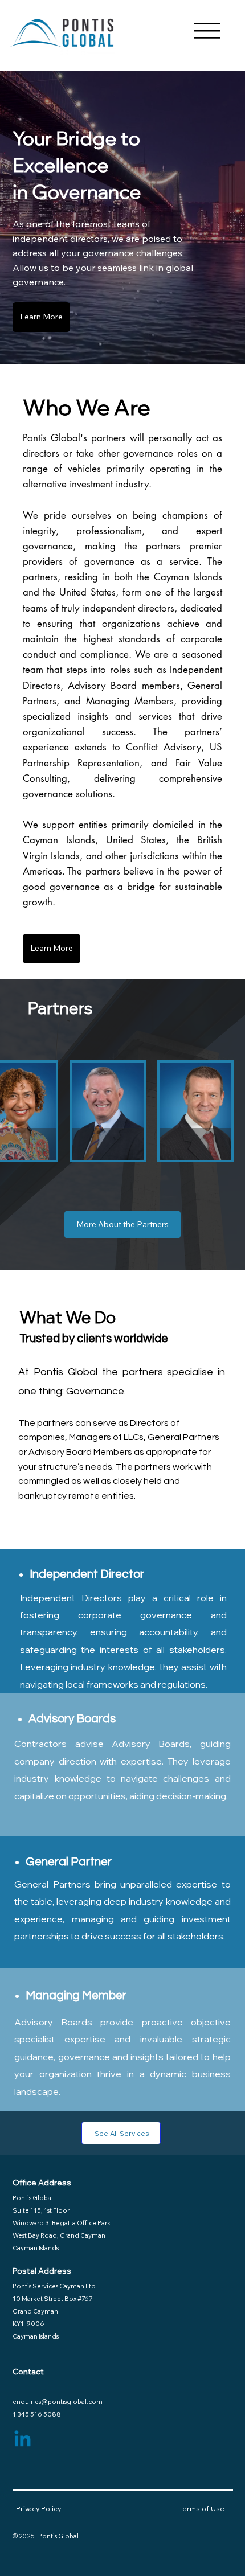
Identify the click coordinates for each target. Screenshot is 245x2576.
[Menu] (207, 31)
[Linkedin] (23, 2440)
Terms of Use (202, 2509)
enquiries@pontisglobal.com (58, 2402)
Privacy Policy (38, 2509)
